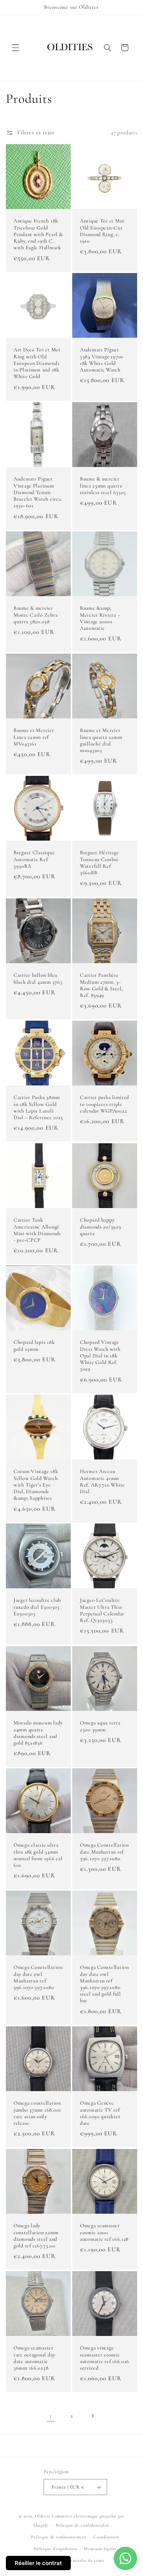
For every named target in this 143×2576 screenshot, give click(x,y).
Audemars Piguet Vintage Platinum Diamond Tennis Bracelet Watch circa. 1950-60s (38, 492)
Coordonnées (106, 2537)
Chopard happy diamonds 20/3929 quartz (101, 1227)
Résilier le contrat (38, 2563)
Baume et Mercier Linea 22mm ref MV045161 (34, 737)
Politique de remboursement (58, 2537)
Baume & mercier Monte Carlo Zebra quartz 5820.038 (36, 615)
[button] (15, 48)
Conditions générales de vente (75, 2560)
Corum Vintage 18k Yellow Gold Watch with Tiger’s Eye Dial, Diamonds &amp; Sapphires (36, 1485)
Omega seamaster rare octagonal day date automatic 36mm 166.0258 (34, 2358)
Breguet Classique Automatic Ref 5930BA (34, 859)
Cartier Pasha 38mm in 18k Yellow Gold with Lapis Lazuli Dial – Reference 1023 (38, 1108)
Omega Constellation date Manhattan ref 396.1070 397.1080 (104, 1852)
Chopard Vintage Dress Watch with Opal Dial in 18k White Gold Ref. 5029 (100, 1356)
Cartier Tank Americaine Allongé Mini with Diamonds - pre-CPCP (37, 1230)
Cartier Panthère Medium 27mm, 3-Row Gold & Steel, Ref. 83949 (101, 985)
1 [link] (51, 2416)
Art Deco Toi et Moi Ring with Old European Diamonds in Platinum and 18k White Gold (37, 363)
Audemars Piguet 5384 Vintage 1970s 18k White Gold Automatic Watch (102, 360)
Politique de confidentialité (83, 2525)
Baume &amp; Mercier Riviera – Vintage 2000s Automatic (100, 618)
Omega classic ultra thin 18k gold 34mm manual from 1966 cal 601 (38, 1855)
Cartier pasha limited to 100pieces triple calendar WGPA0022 (104, 1104)
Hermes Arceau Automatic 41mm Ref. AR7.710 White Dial (102, 1481)
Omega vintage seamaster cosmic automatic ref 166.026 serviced (105, 2358)
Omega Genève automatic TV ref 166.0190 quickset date (100, 2113)
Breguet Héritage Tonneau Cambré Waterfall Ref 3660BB (100, 863)
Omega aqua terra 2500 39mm (100, 1726)
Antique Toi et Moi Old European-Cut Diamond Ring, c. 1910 (102, 231)
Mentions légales (100, 2549)
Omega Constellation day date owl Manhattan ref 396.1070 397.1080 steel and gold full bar (104, 1984)
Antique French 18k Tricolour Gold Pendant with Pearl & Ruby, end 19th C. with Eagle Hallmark (38, 234)
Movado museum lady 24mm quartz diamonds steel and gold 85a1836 (38, 1733)
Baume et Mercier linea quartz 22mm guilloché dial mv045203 (101, 740)
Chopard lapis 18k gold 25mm (34, 1345)
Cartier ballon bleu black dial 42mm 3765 (38, 978)
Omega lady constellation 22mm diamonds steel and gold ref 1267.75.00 (36, 2236)
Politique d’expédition (55, 2549)
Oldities (43, 2516)
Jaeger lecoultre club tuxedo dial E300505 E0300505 (37, 1607)
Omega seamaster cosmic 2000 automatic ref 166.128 (104, 2232)
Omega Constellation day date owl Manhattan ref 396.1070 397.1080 (38, 1978)
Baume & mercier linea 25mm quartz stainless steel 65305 (103, 485)
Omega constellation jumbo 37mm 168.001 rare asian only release (37, 2113)
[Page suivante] (92, 2416)
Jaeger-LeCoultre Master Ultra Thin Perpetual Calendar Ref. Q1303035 (102, 1611)
